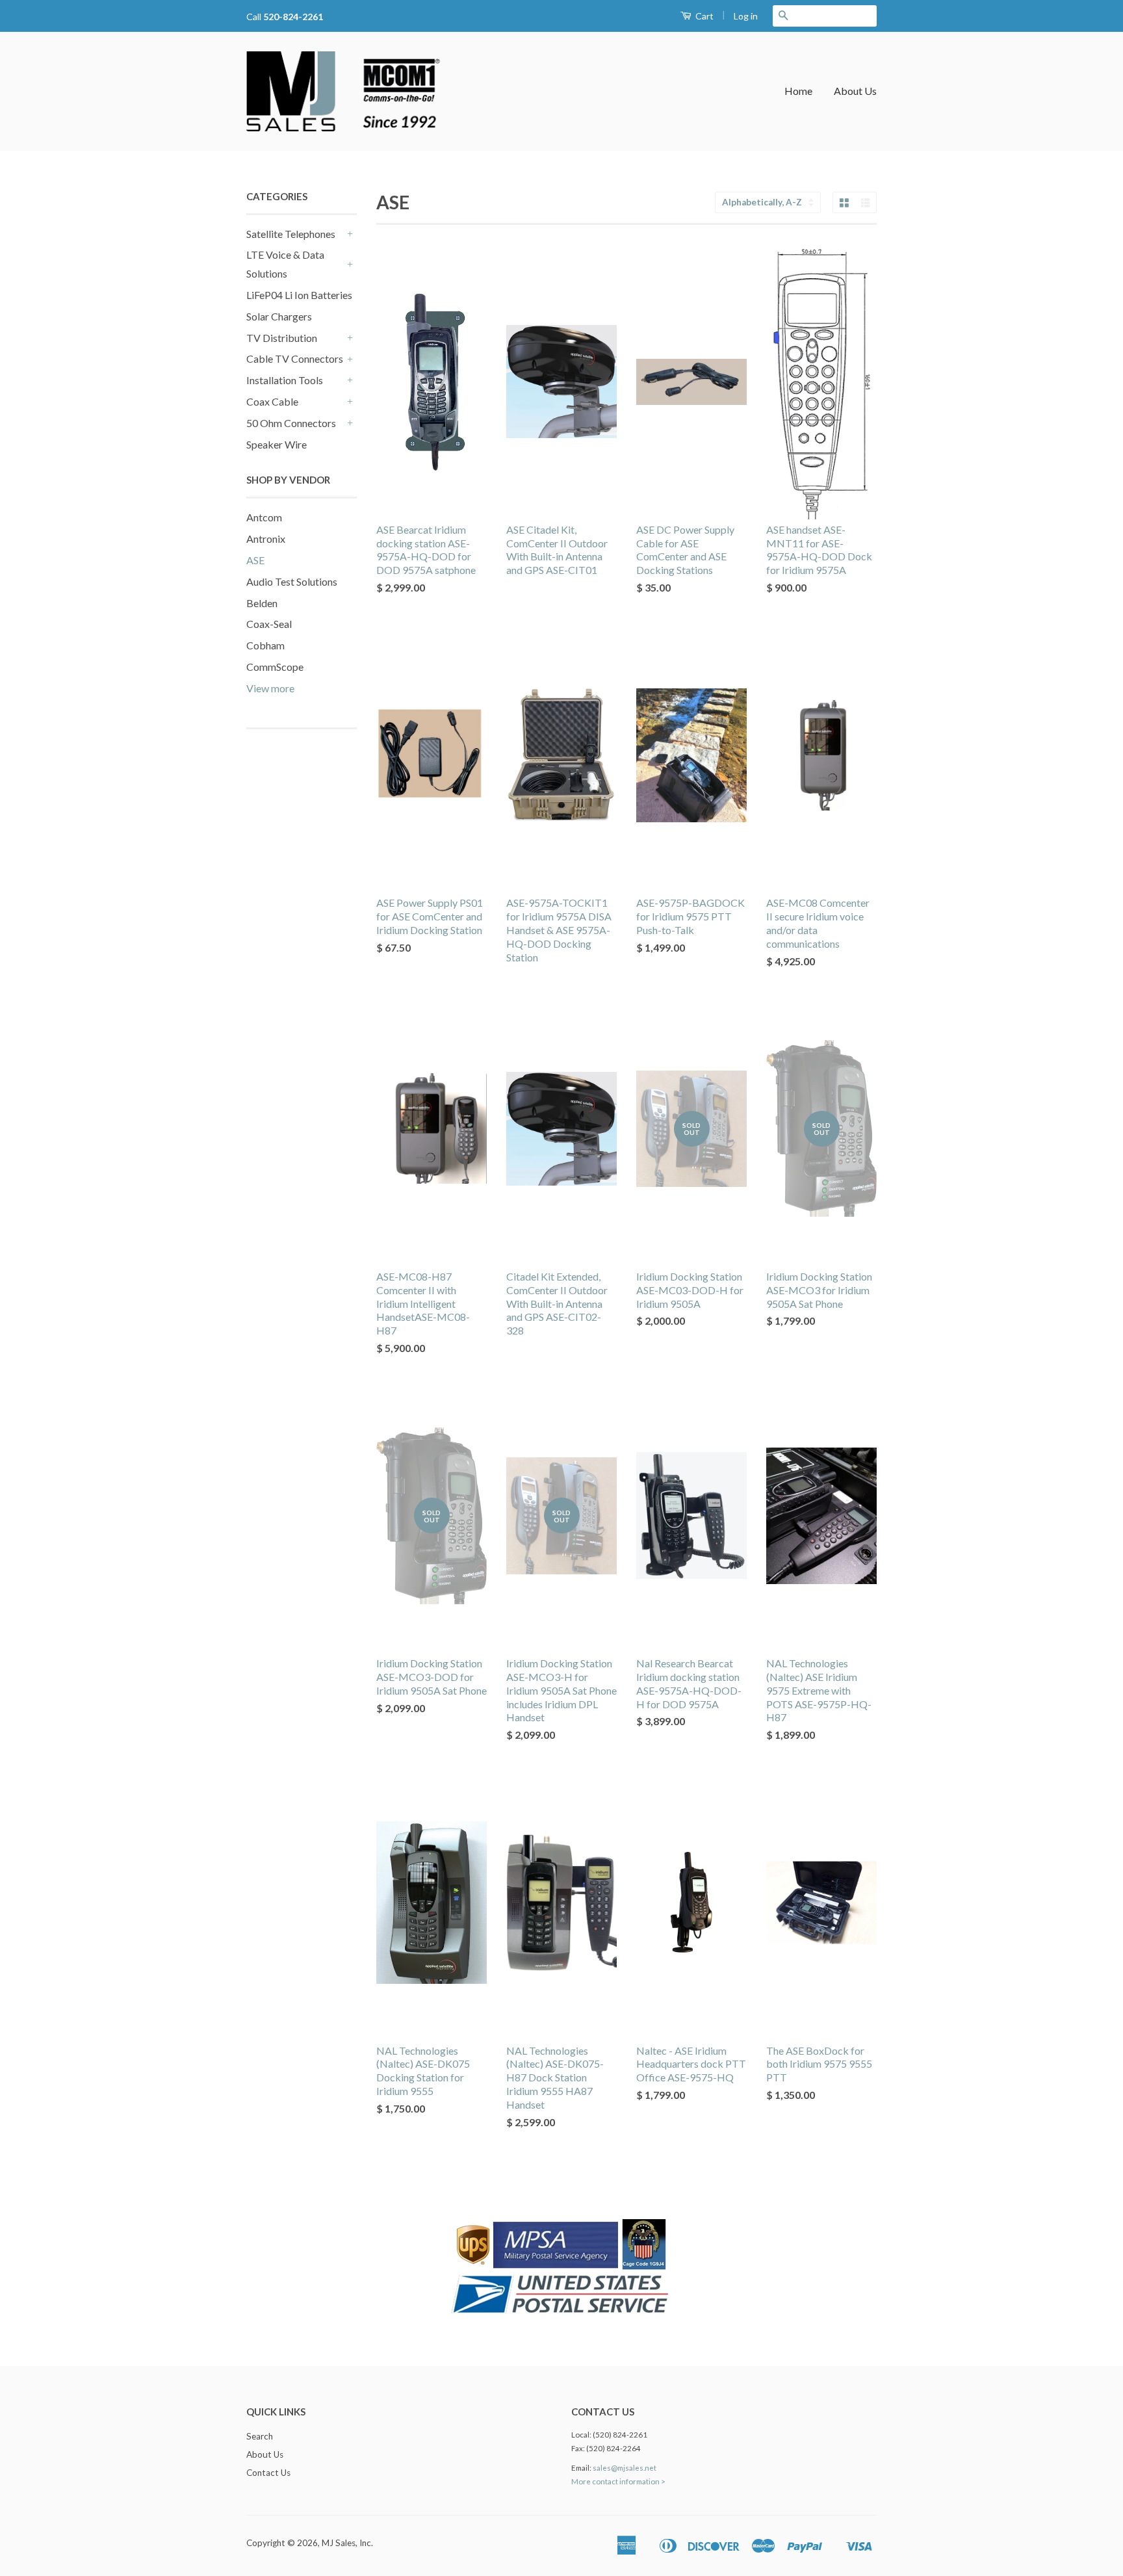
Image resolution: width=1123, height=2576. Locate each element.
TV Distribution (282, 338)
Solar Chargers (279, 316)
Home (798, 91)
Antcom (264, 517)
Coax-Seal (269, 624)
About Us (855, 91)
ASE (255, 560)
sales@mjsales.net (625, 2468)
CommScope (275, 667)
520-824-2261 (293, 17)
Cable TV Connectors (295, 358)
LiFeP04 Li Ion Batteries (299, 295)
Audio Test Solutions (292, 581)
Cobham (265, 645)
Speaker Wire (277, 444)
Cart (703, 16)
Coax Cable (272, 401)
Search (260, 2436)
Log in (746, 16)
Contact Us (268, 2473)
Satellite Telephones (291, 234)
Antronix (266, 539)
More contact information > (618, 2481)
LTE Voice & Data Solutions (285, 264)
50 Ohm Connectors (291, 423)
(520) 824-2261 (620, 2435)
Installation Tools (285, 380)
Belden (262, 603)
